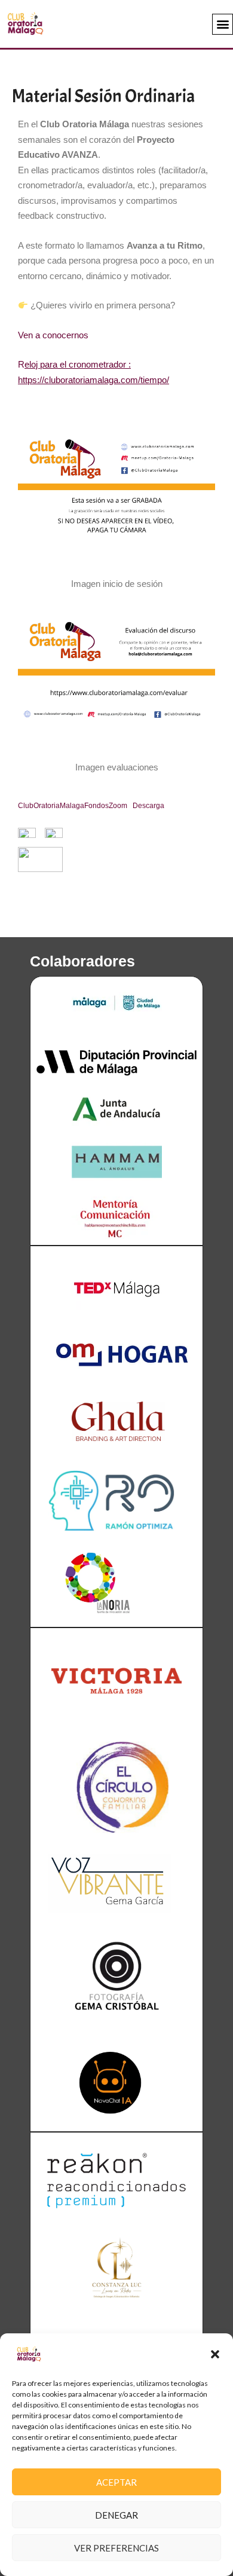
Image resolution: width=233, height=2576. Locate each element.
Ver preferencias (116, 2548)
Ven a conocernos (53, 335)
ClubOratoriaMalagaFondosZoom (73, 806)
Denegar (116, 2515)
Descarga (148, 806)
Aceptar (116, 2482)
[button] (215, 2354)
